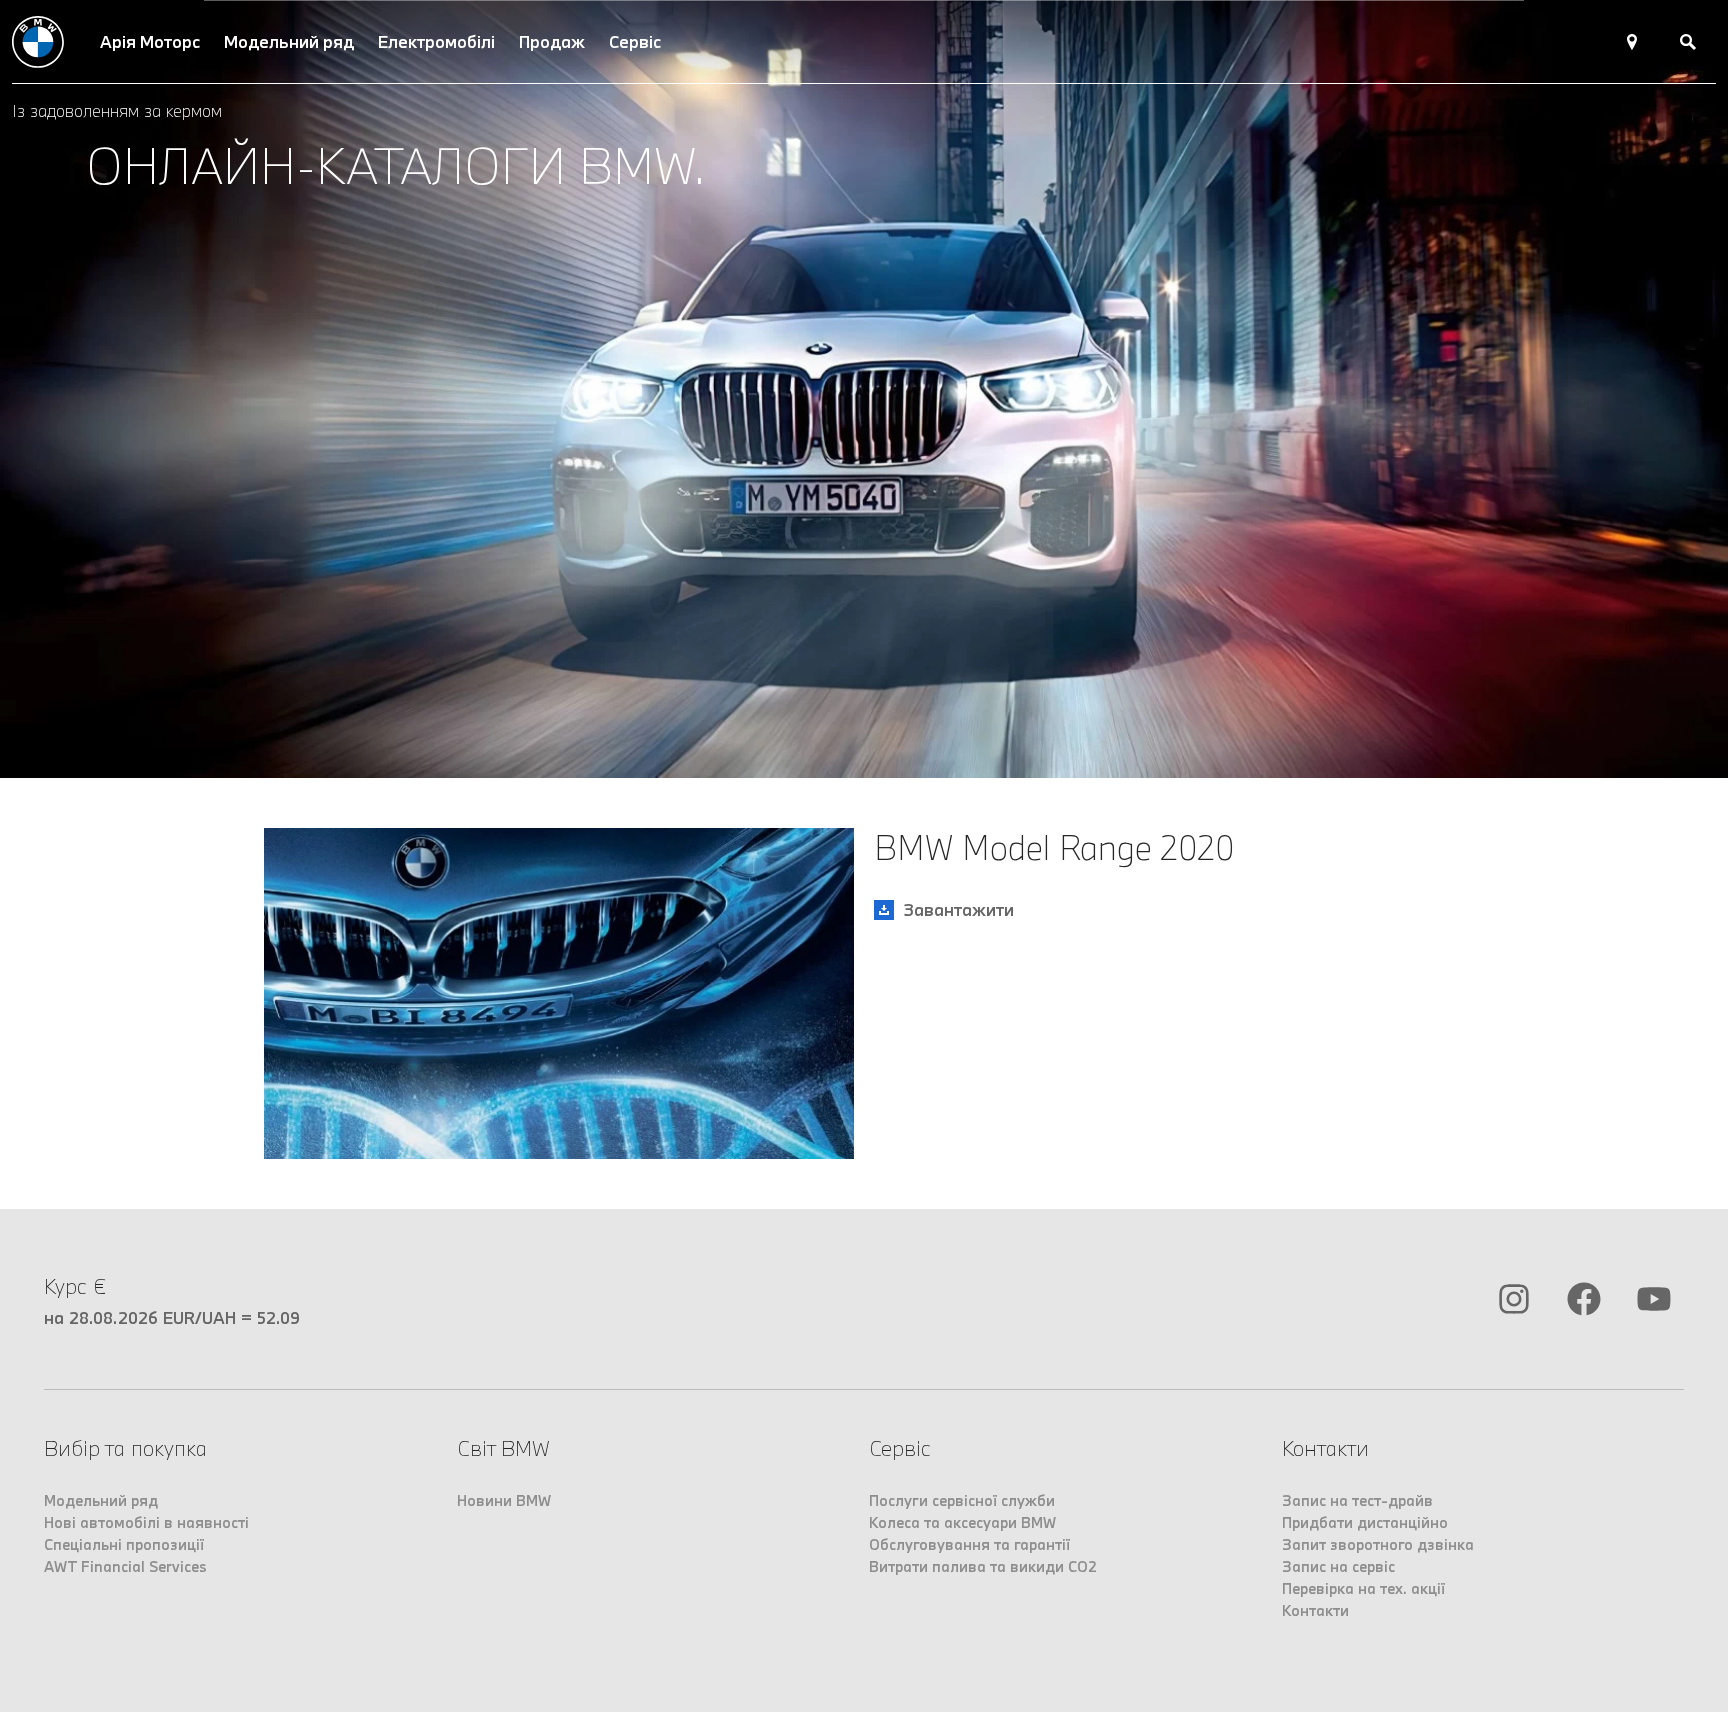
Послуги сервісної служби (962, 1500)
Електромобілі (436, 41)
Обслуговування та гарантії (969, 1544)
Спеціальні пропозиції (124, 1544)
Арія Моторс (150, 41)
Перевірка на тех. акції (1363, 1588)
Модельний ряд (289, 41)
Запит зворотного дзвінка (1378, 1544)
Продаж (552, 41)
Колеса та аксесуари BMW (962, 1522)
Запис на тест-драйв (1357, 1500)
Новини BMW (504, 1500)
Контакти (1315, 1610)
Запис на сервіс (1338, 1566)
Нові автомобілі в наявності (146, 1522)
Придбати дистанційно (1365, 1522)
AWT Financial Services (125, 1566)
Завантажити (959, 910)
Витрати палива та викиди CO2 (983, 1566)
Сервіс (635, 41)
